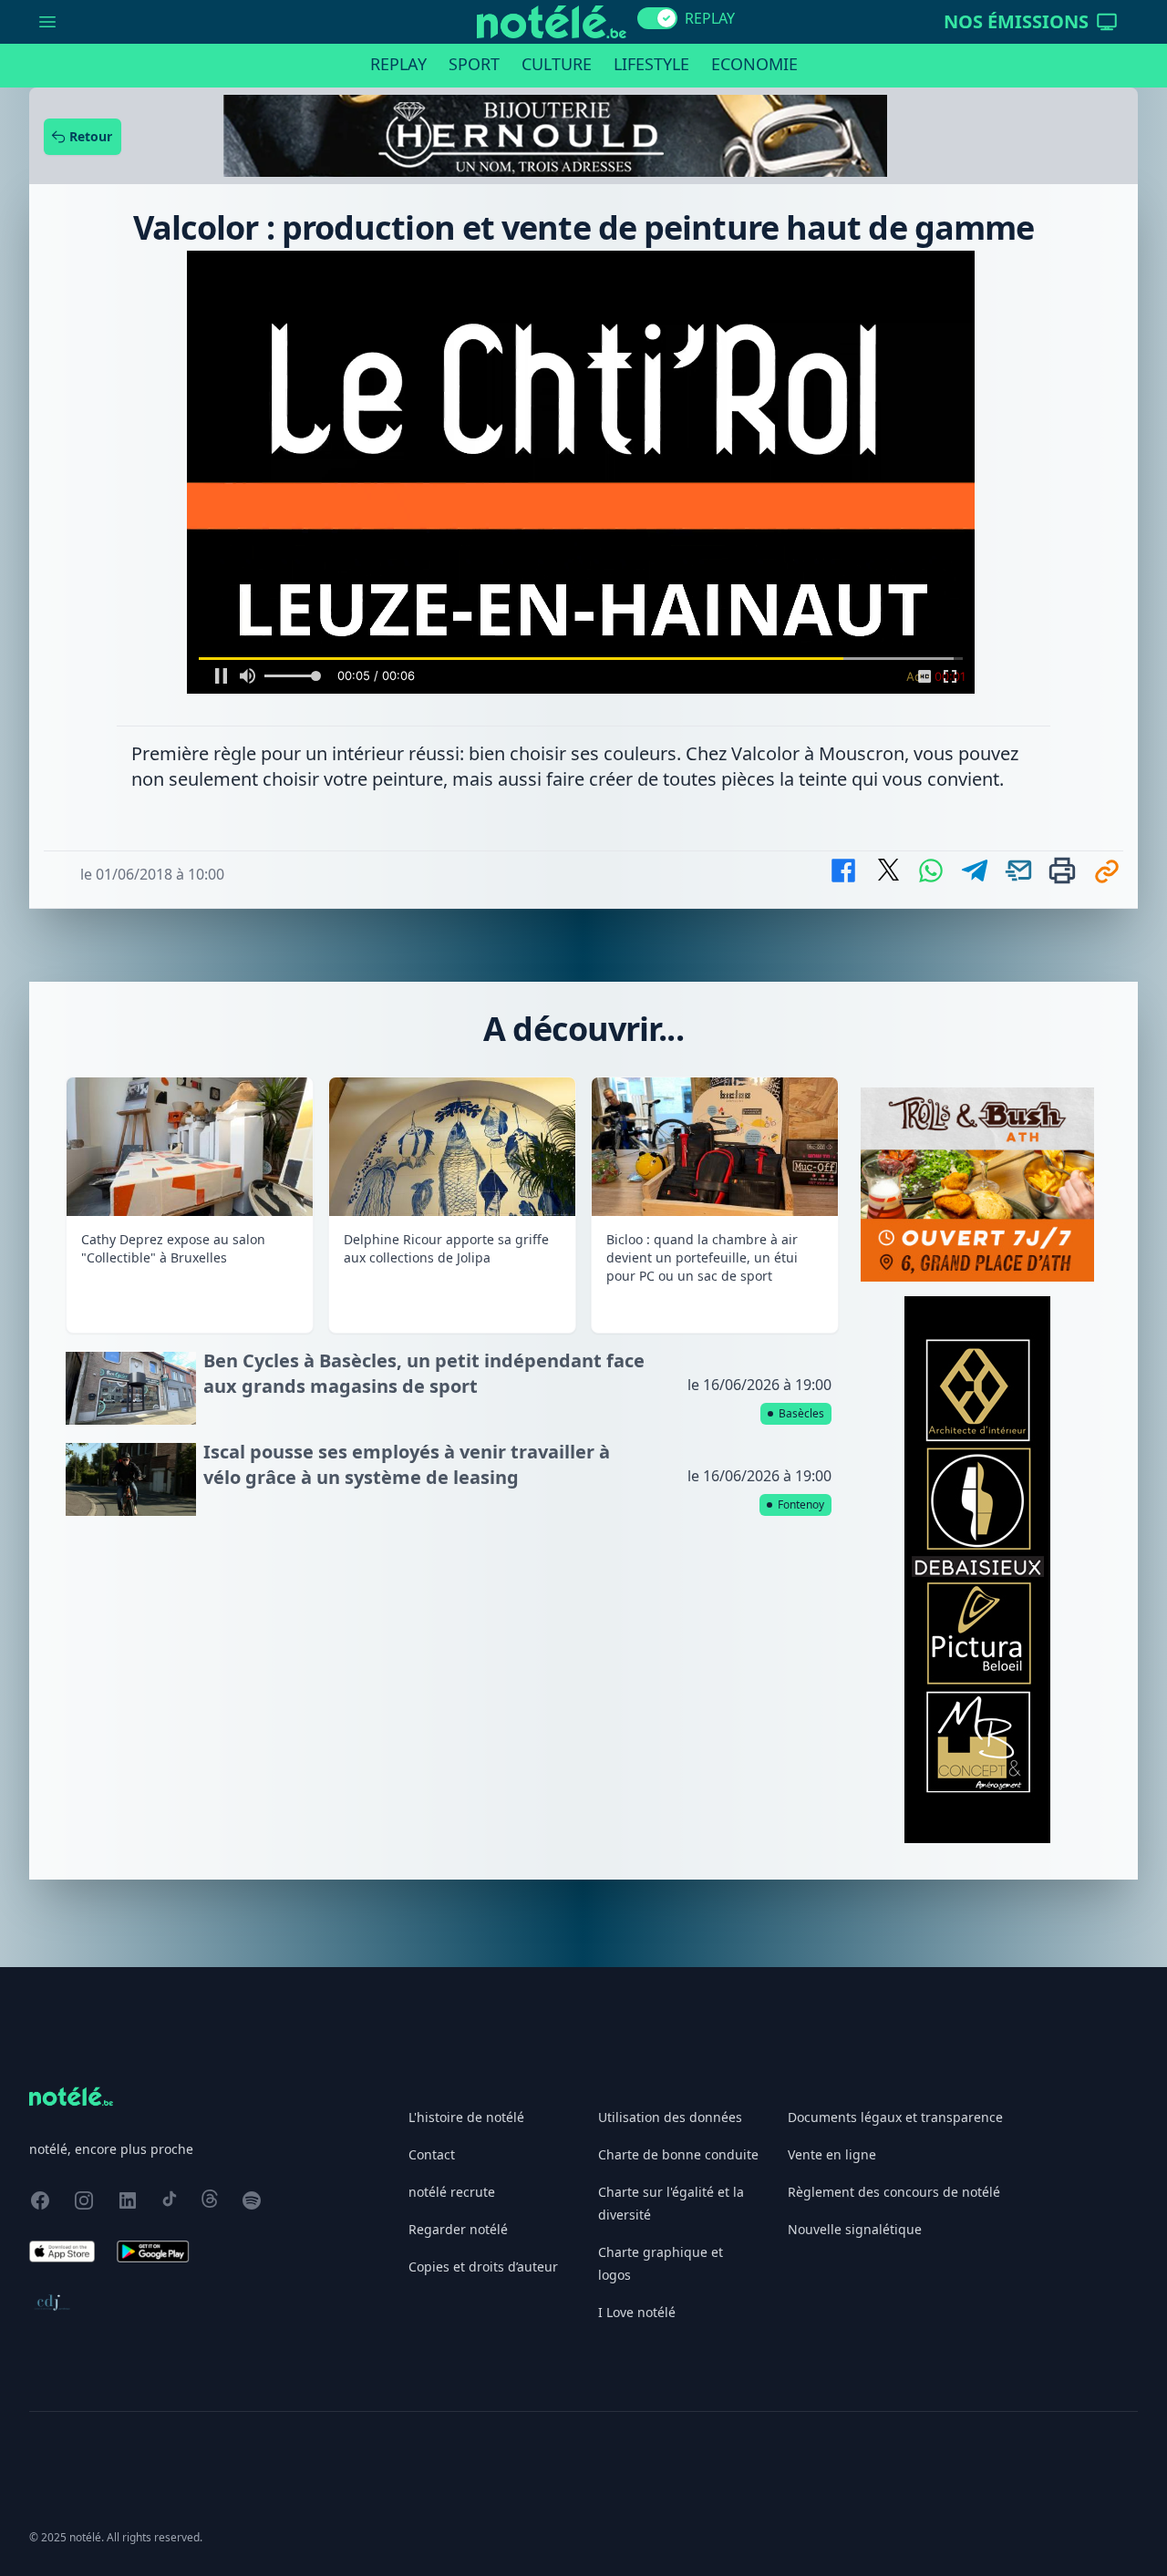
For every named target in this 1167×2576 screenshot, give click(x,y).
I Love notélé (637, 2006)
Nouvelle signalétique (855, 1923)
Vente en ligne (832, 1848)
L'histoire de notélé (466, 1811)
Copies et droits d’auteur (483, 1960)
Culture (557, 64)
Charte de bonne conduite (678, 1848)
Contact (432, 1848)
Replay (398, 64)
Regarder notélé (458, 1923)
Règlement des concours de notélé (894, 1886)
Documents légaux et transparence (895, 1811)
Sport (474, 64)
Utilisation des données (670, 1811)
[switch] (657, 18)
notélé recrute (452, 1886)
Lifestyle (651, 64)
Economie (754, 64)
